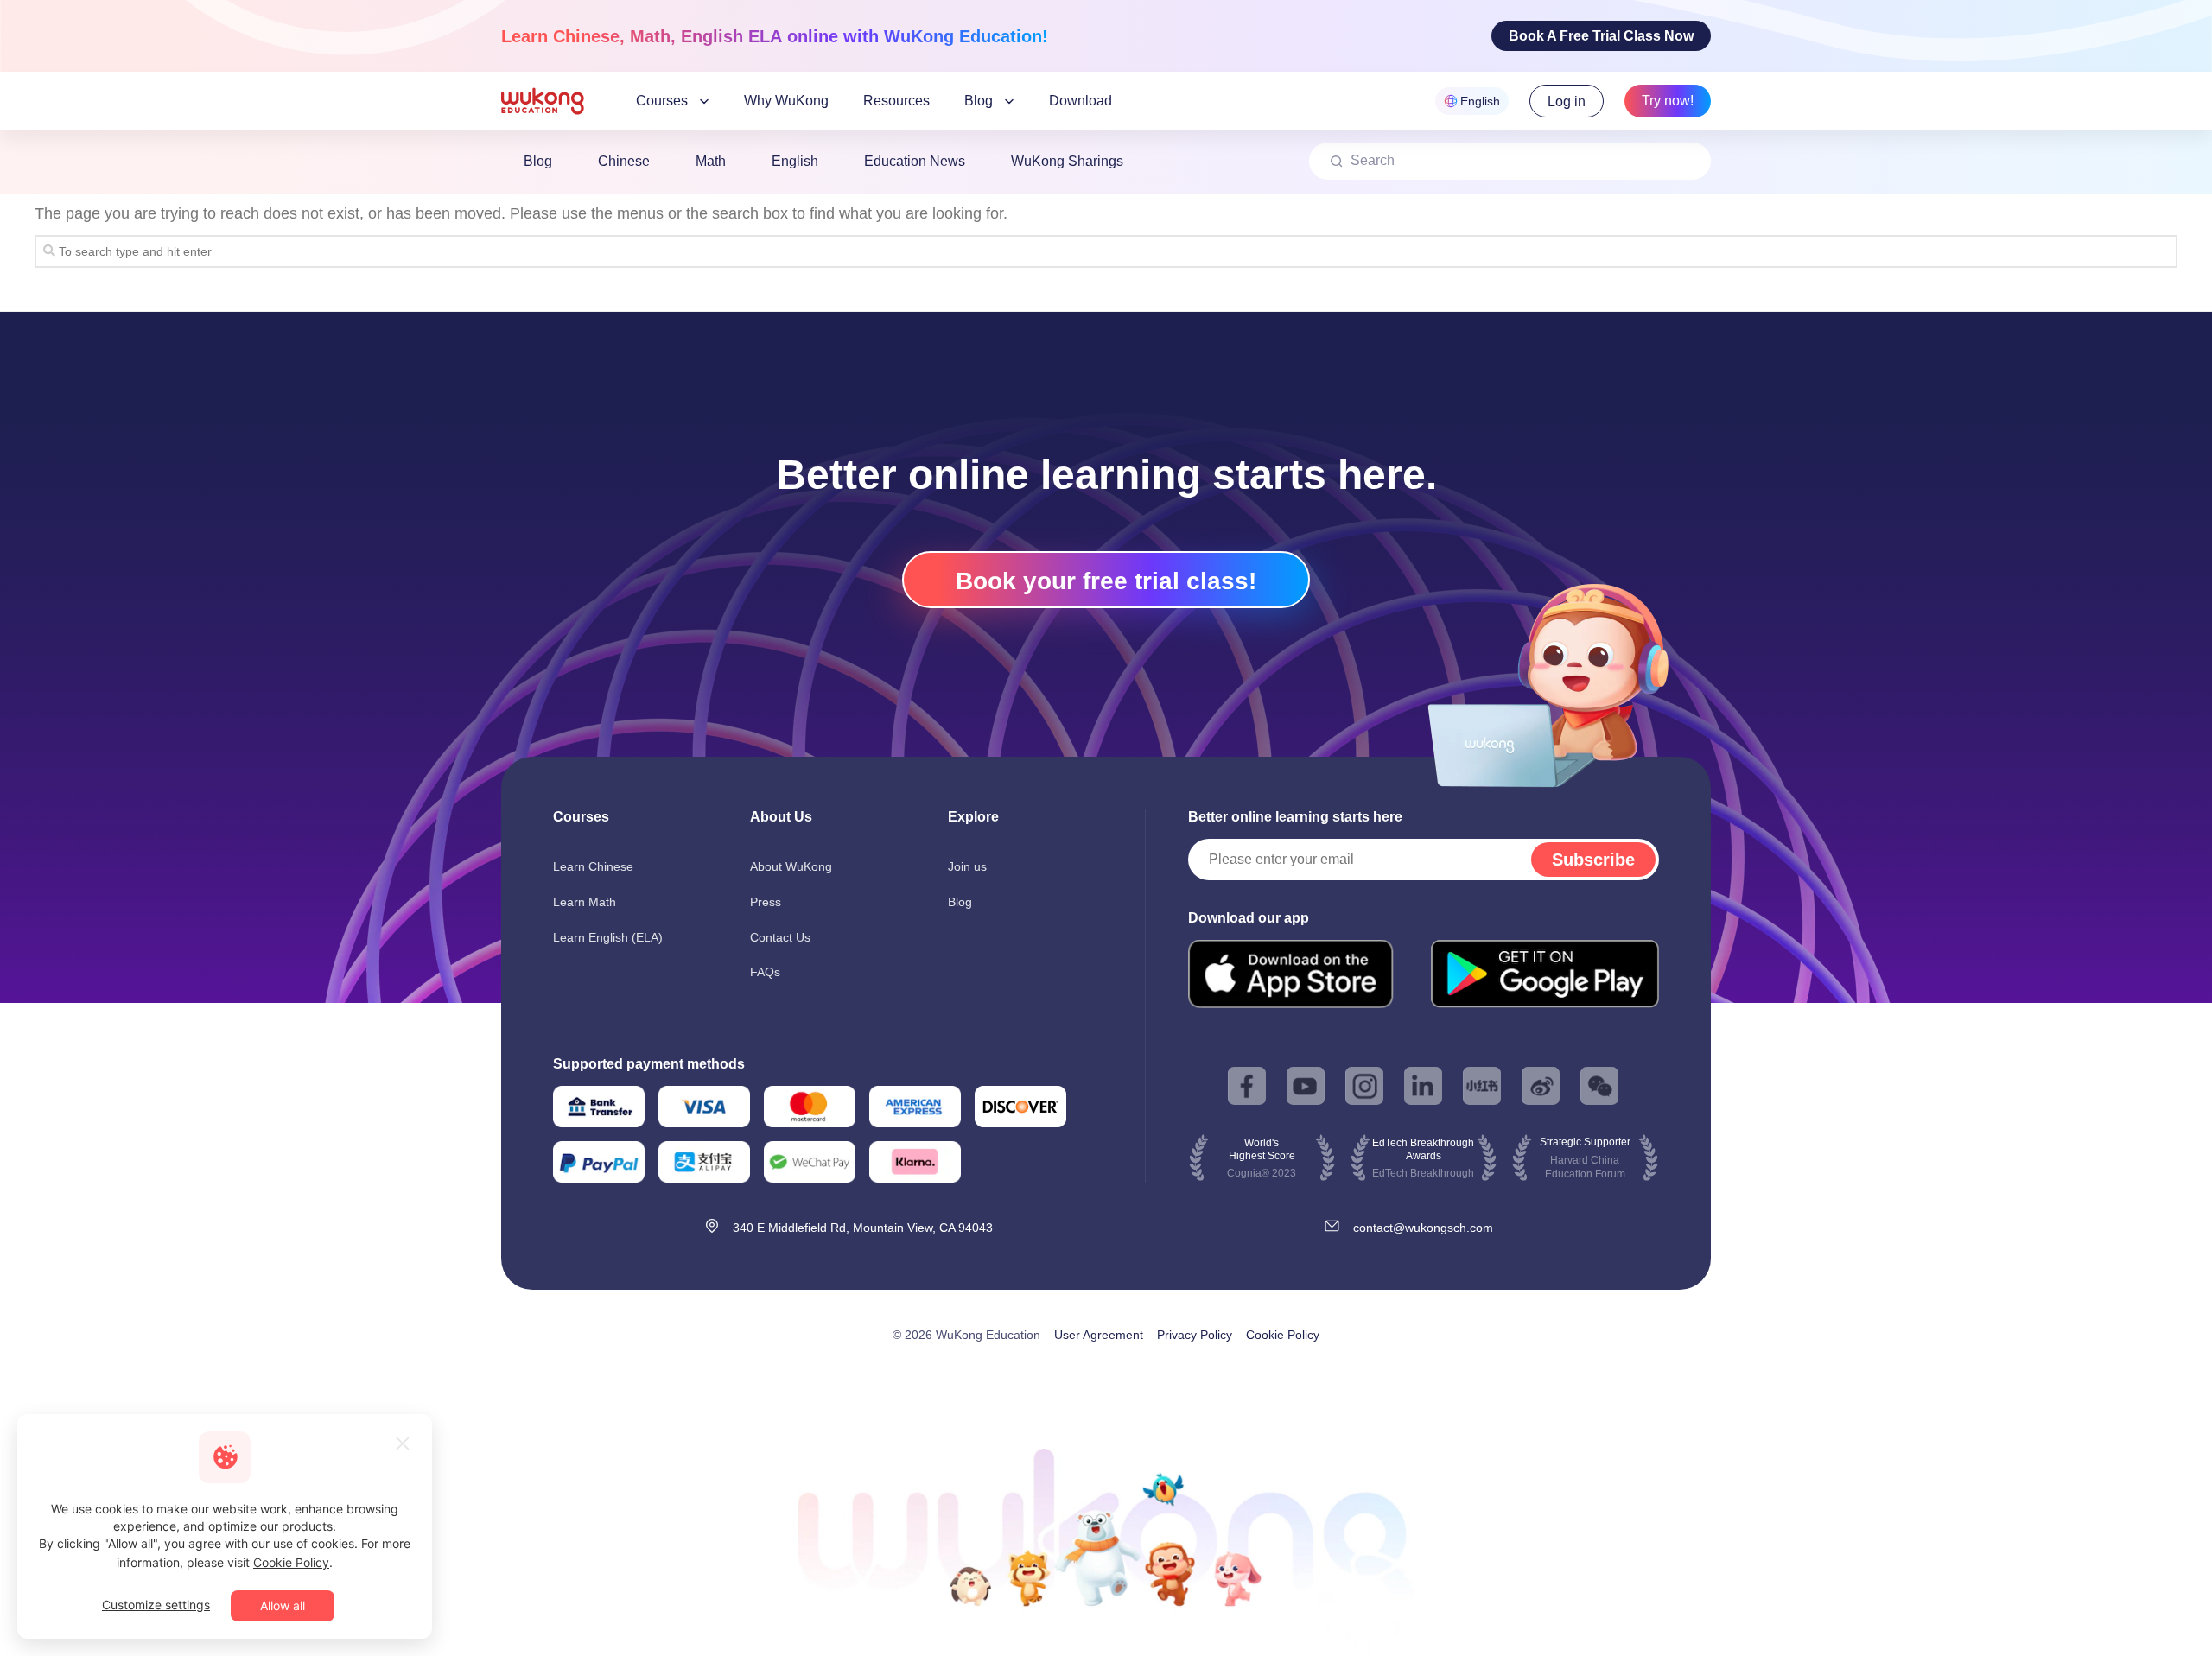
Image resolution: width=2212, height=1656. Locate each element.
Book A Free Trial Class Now (1601, 36)
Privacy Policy (1195, 1426)
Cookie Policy (1283, 1426)
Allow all (283, 1605)
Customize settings (156, 1605)
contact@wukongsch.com (1423, 1319)
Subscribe (1593, 860)
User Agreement (1099, 1426)
